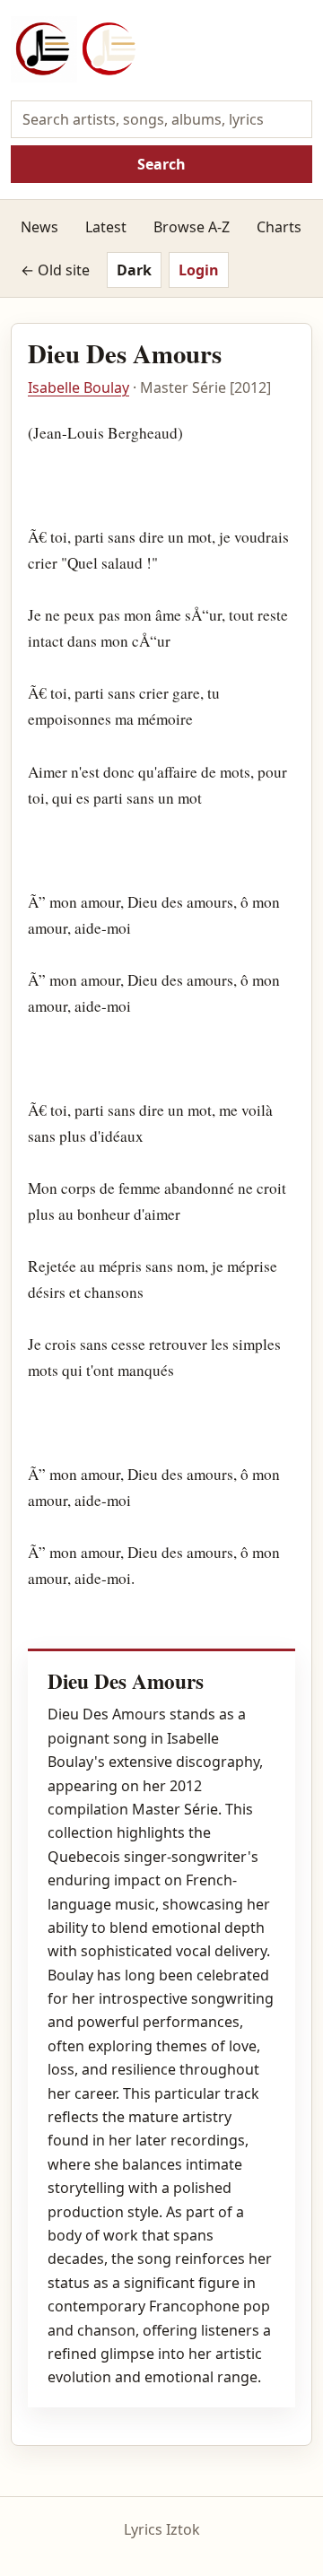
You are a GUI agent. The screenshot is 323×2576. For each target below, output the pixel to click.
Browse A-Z (192, 227)
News (39, 227)
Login (199, 270)
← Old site (55, 270)
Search (161, 164)
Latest (106, 227)
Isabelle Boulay (79, 387)
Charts (279, 227)
